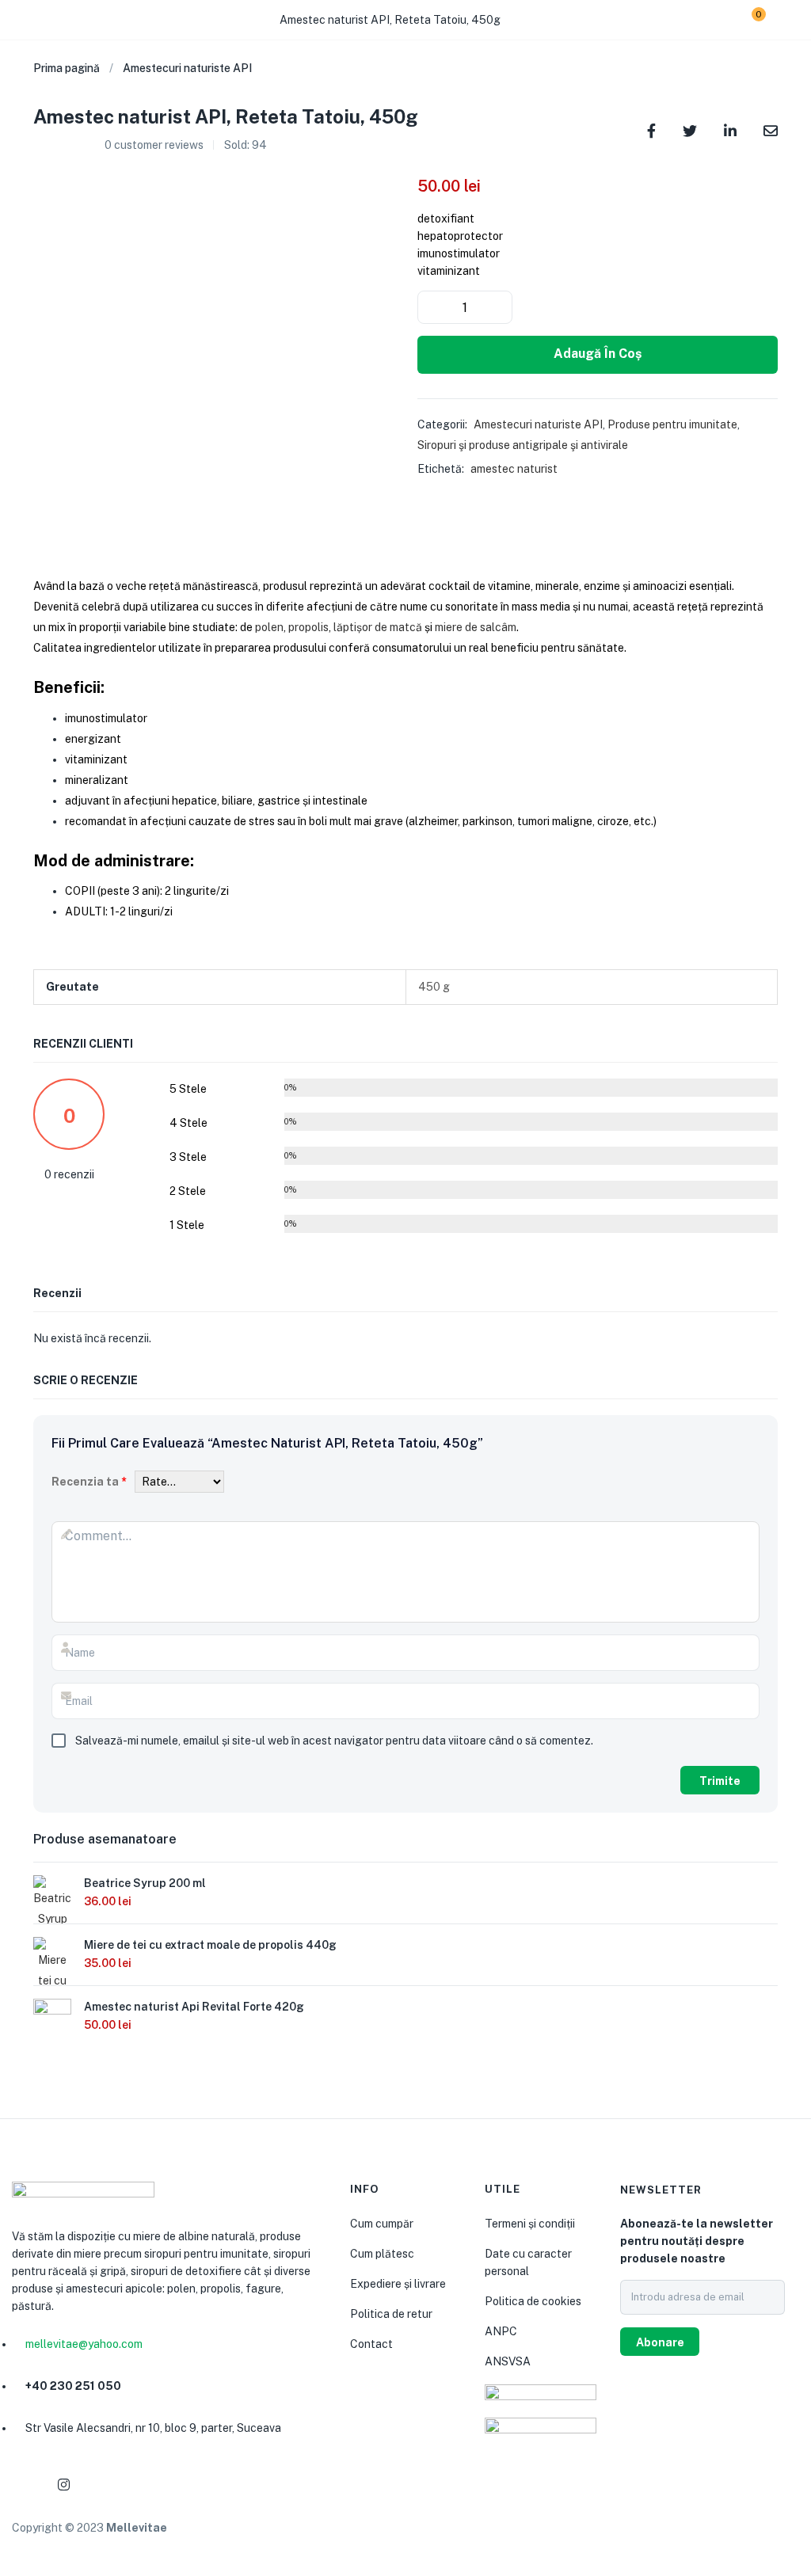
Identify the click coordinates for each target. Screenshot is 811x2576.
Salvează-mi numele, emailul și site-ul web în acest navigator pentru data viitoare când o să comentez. (334, 1741)
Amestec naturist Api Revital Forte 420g (194, 2007)
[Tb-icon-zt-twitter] (139, 2485)
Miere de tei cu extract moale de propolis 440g (210, 1945)
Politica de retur (391, 2314)
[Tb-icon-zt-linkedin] (101, 2485)
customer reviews (154, 145)
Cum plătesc (382, 2254)
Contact (371, 2344)
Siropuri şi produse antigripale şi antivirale (523, 445)
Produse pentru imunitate (672, 424)
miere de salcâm (476, 627)
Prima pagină (67, 68)
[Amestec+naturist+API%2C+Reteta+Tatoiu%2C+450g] (690, 129)
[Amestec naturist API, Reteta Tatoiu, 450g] (651, 129)
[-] (431, 307)
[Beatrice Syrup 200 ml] (52, 1901)
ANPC (501, 2331)
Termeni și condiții (530, 2224)
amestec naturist (514, 469)
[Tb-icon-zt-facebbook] (25, 2485)
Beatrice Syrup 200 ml (145, 1883)
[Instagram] (63, 2485)
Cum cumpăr (382, 2224)
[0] (746, 20)
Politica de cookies (533, 2301)
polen (269, 627)
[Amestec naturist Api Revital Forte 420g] (52, 2016)
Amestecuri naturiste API (187, 68)
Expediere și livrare (398, 2284)
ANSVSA (508, 2361)
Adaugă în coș (598, 354)
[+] (499, 307)
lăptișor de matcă (378, 627)
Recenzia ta (89, 1482)
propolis (308, 627)
